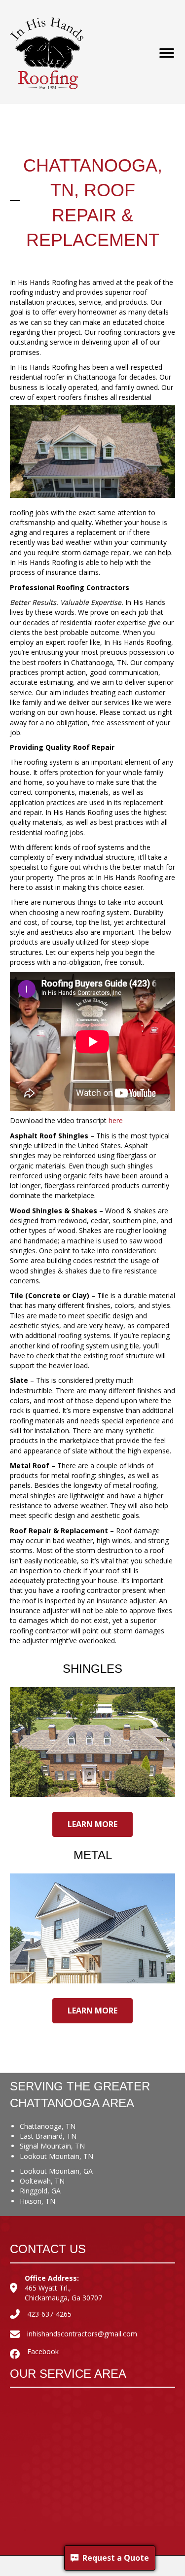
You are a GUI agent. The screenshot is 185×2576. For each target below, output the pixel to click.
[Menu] (167, 53)
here (116, 1120)
